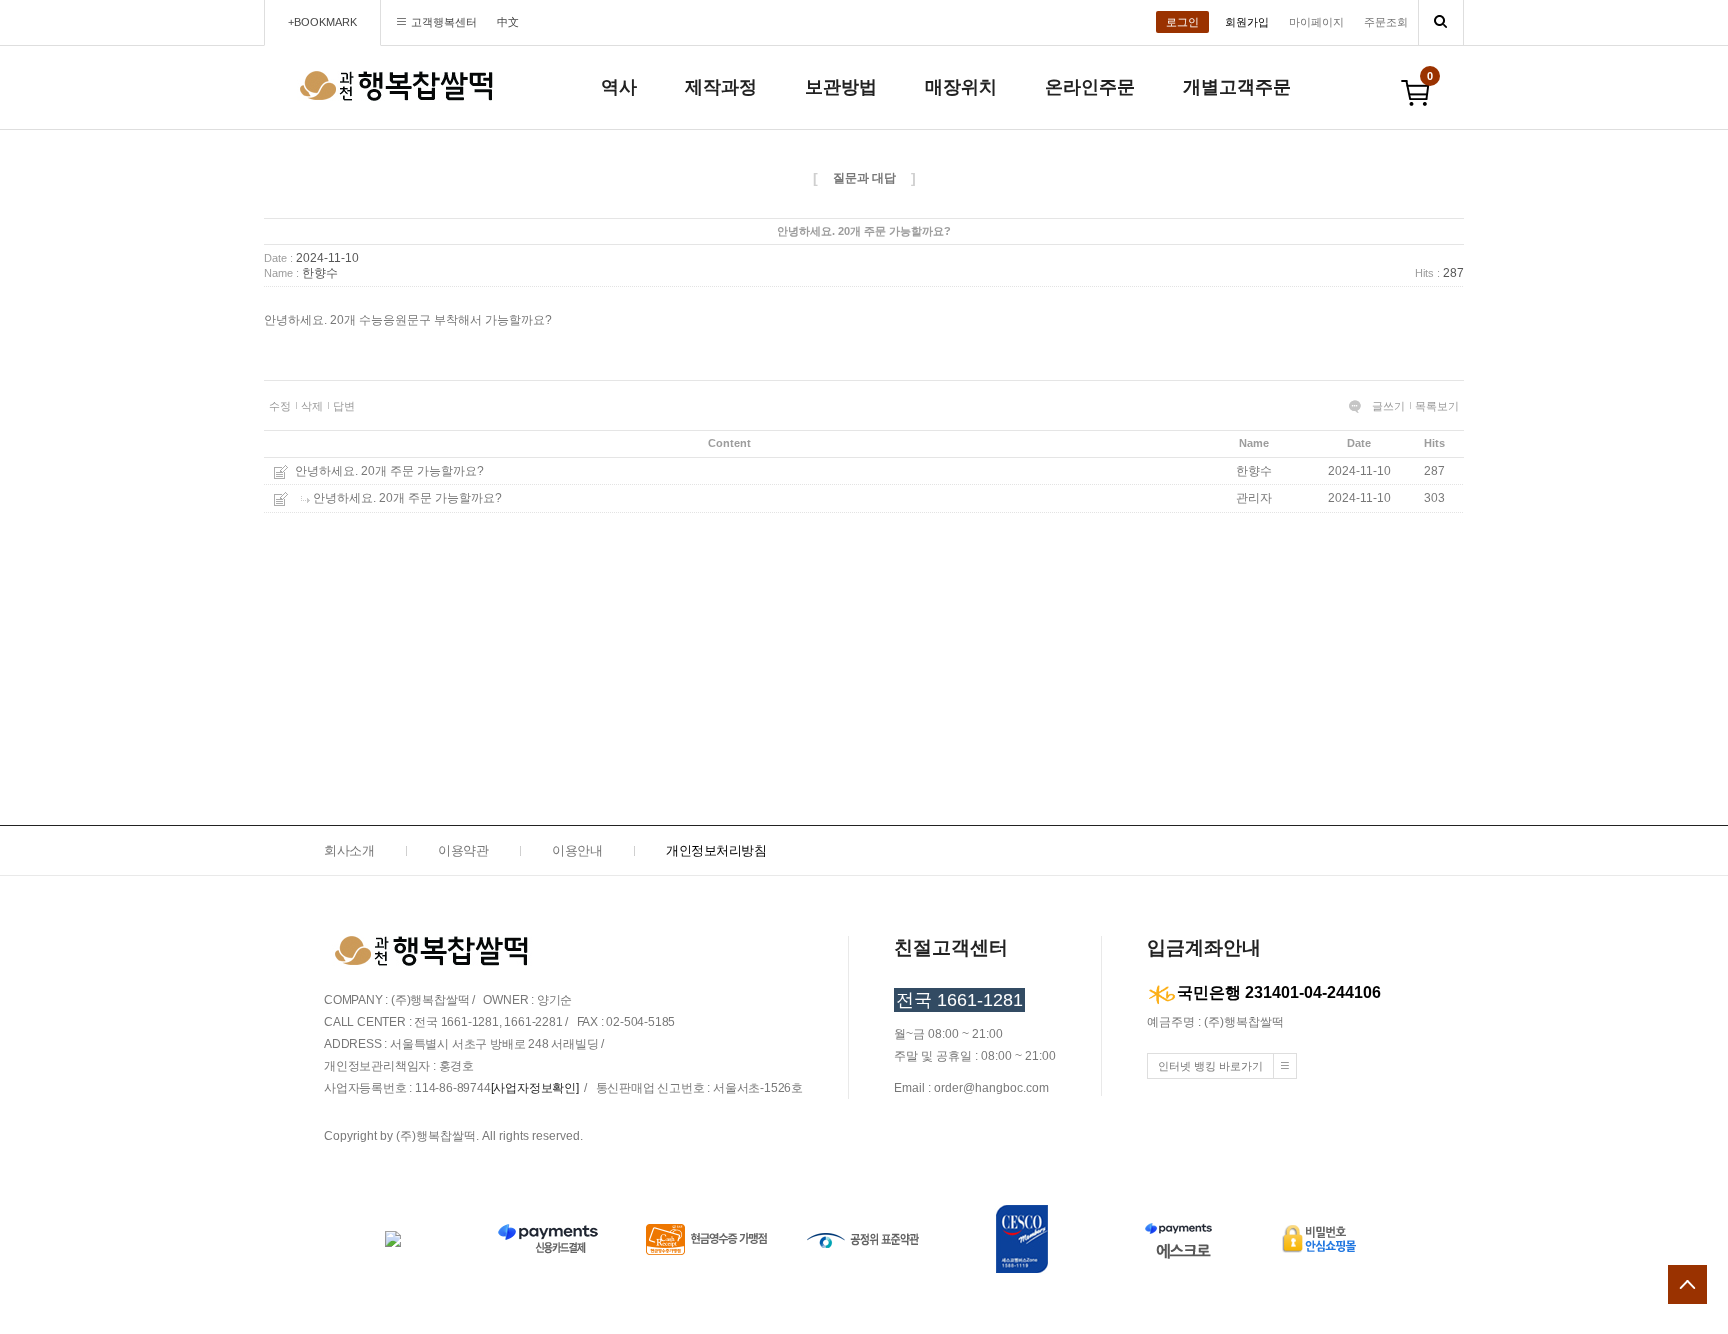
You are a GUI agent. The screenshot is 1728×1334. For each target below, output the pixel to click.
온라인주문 (1090, 87)
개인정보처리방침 (716, 850)
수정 (280, 406)
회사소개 (349, 850)
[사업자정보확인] (535, 1088)
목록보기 (1437, 406)
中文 (508, 22)
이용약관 (463, 850)
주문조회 (1386, 22)
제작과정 (721, 87)
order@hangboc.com (991, 1088)
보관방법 (841, 87)
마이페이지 (1316, 22)
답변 (344, 406)
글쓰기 (1388, 406)
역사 (619, 87)
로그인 (1182, 22)
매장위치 (961, 87)
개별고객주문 (1237, 87)
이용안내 (577, 850)
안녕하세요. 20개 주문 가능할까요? (389, 471)
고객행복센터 (444, 22)
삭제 (312, 406)
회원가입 (1247, 22)
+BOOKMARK (322, 22)
